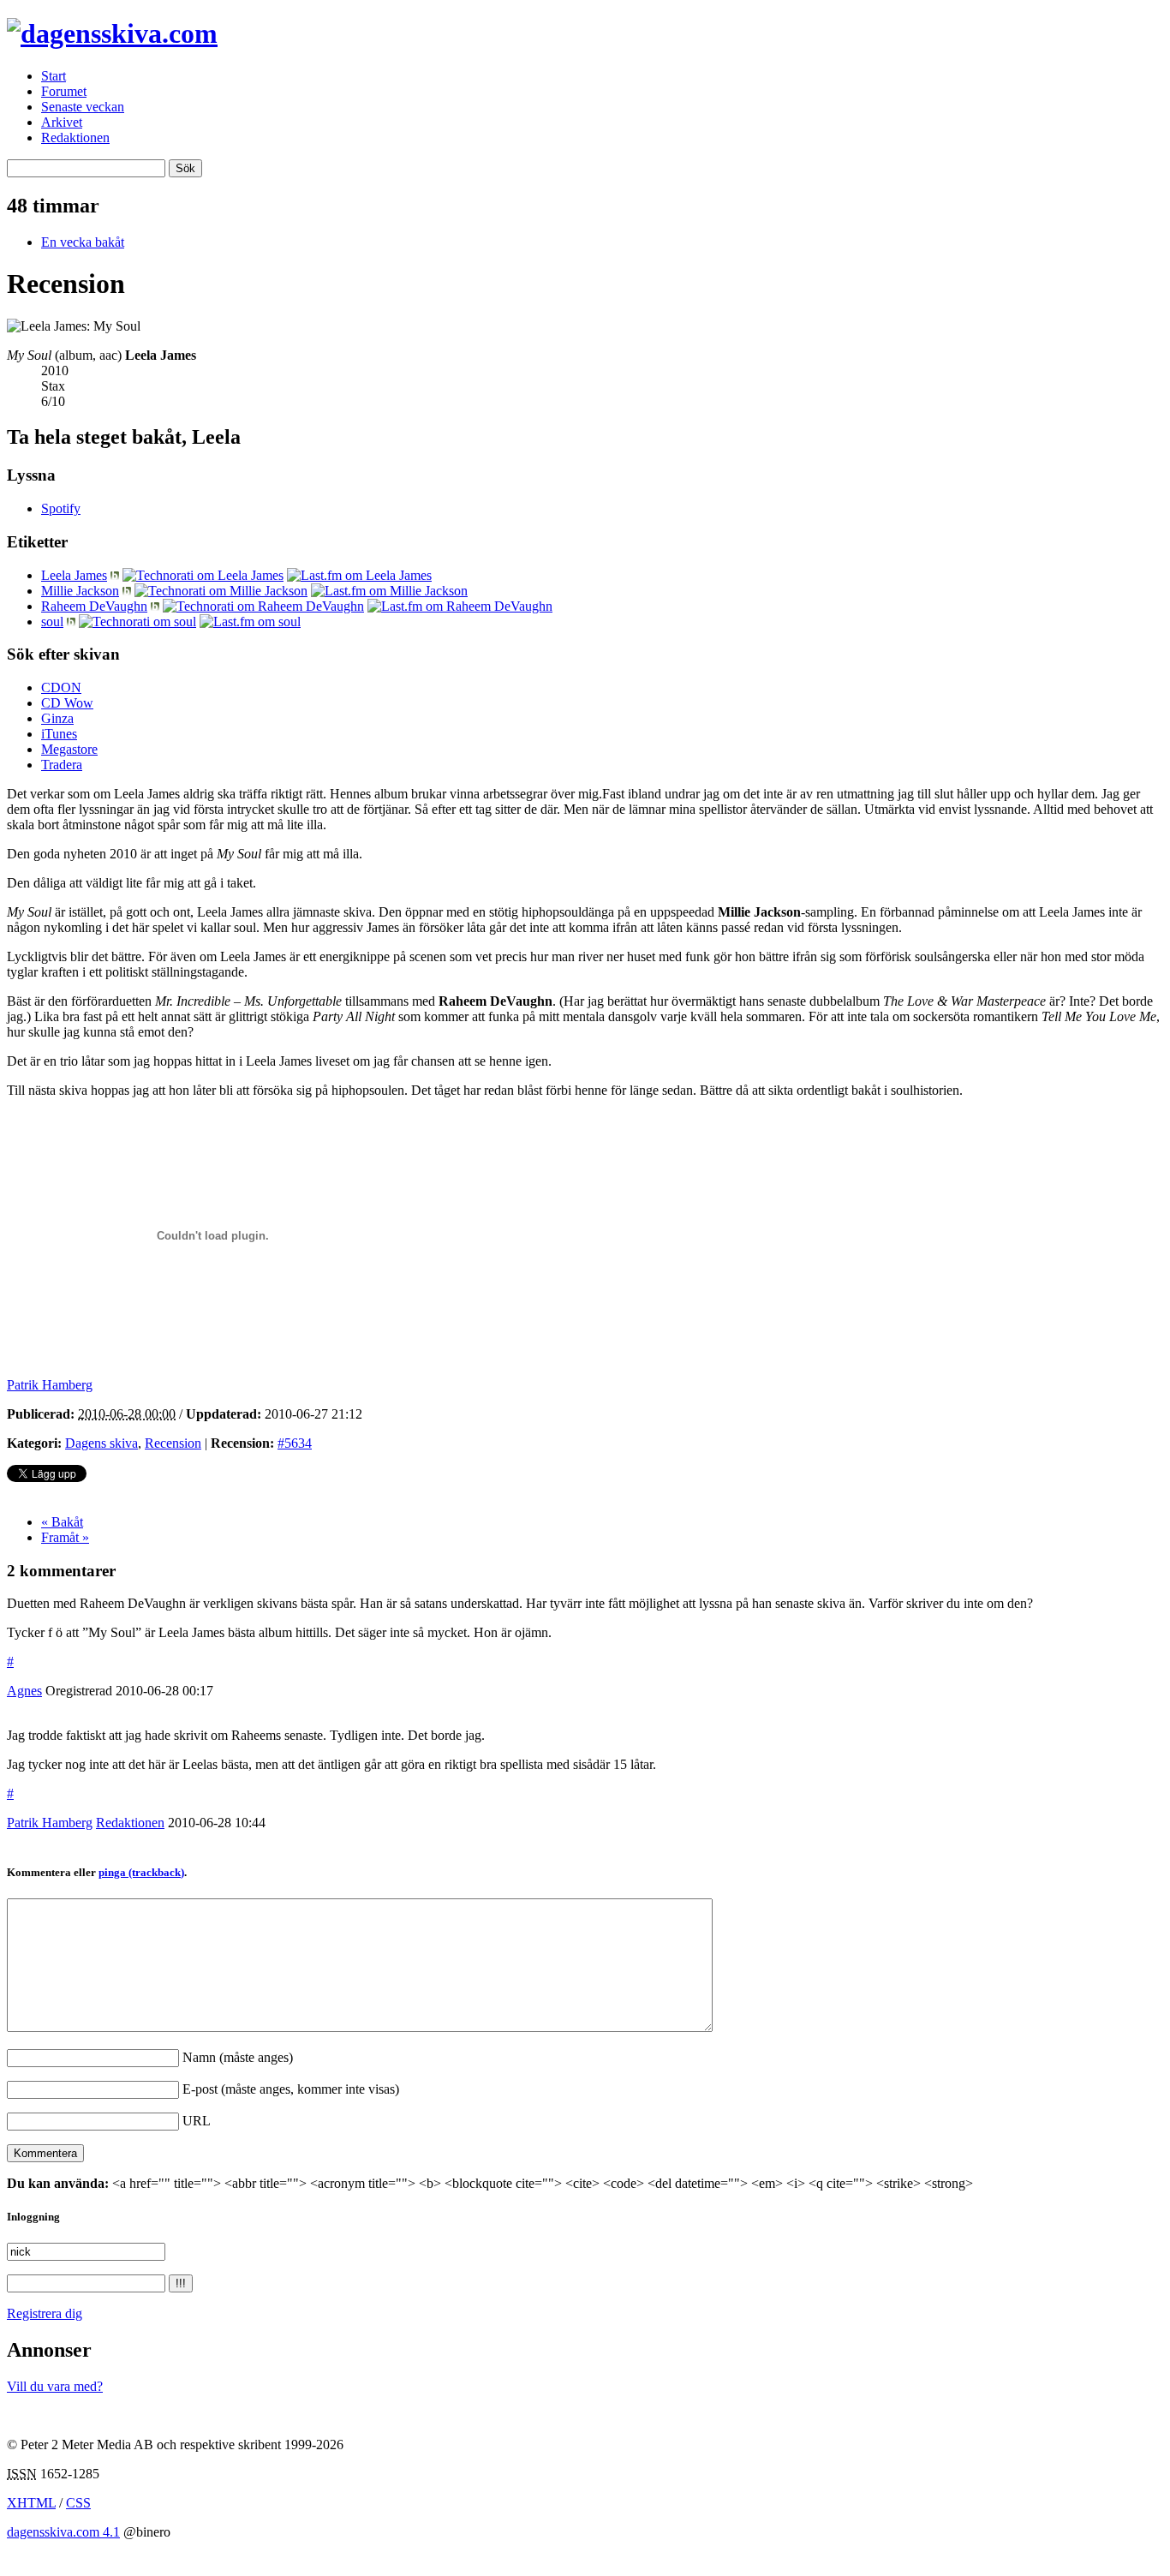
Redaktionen (75, 137)
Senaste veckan (83, 107)
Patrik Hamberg (50, 1823)
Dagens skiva (101, 1443)
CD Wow (67, 703)
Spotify (61, 508)
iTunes (59, 734)
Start (54, 76)
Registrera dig (45, 2313)
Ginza (57, 718)
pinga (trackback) (141, 1872)
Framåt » (65, 1537)
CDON (61, 687)
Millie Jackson (80, 591)
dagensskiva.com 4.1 (63, 2532)
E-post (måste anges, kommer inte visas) (291, 2089)
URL (197, 2121)
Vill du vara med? (55, 2386)
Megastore (69, 749)
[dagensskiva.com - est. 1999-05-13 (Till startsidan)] (112, 33)
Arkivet (62, 122)
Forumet (64, 91)
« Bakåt (62, 1522)
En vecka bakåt (83, 242)
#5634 (295, 1443)
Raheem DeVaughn (94, 606)
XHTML (31, 2503)
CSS (78, 2503)
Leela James (74, 575)
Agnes (24, 1691)
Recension (173, 1443)
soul (52, 622)
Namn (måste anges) (238, 2057)
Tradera (62, 765)
